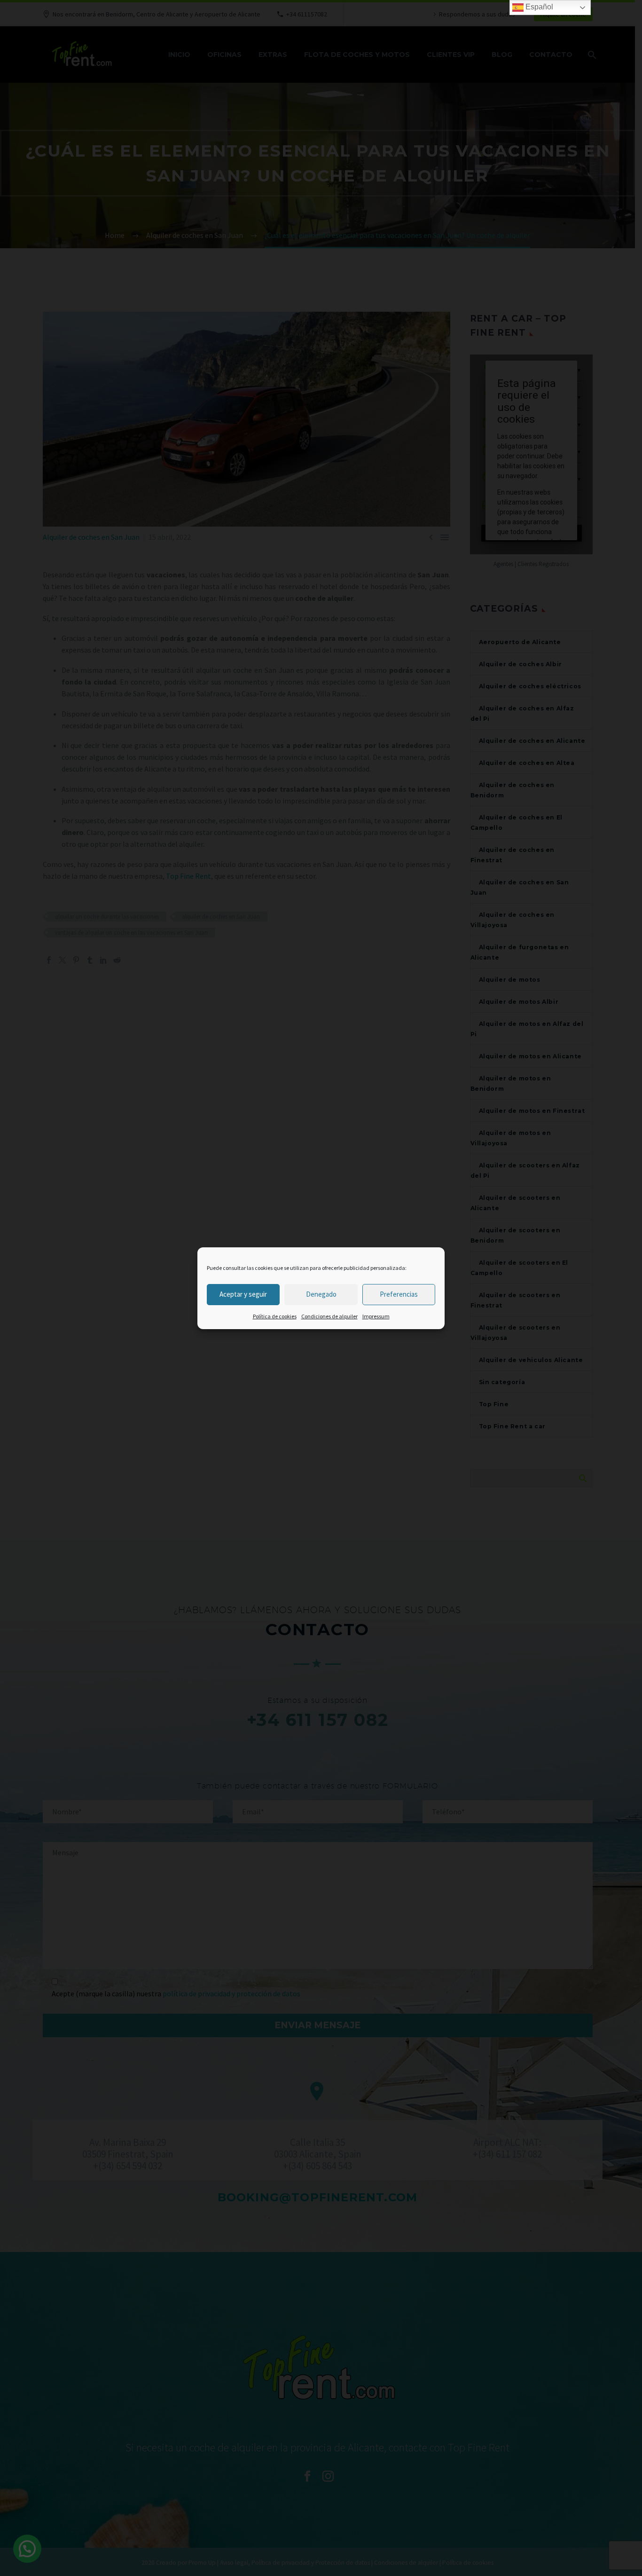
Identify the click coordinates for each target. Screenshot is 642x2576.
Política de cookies (275, 1316)
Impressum (376, 1316)
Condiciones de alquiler (329, 1316)
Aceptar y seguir (243, 1294)
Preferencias (399, 1294)
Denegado (321, 1294)
